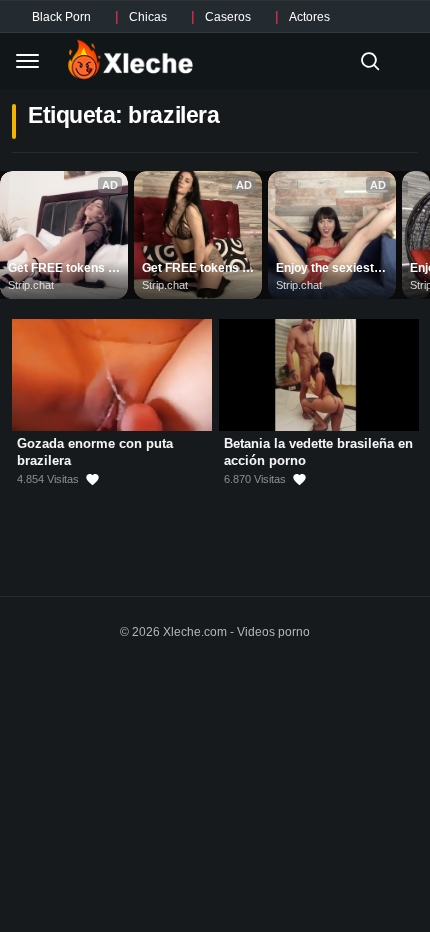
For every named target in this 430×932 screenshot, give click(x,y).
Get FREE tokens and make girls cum (64, 269)
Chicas (148, 17)
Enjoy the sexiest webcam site (326, 269)
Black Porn (61, 17)
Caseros (228, 17)
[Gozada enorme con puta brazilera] (112, 375)
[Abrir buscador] (370, 61)
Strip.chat (31, 285)
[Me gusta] (92, 479)
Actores (309, 17)
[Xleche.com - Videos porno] (130, 61)
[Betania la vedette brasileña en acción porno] (319, 375)
